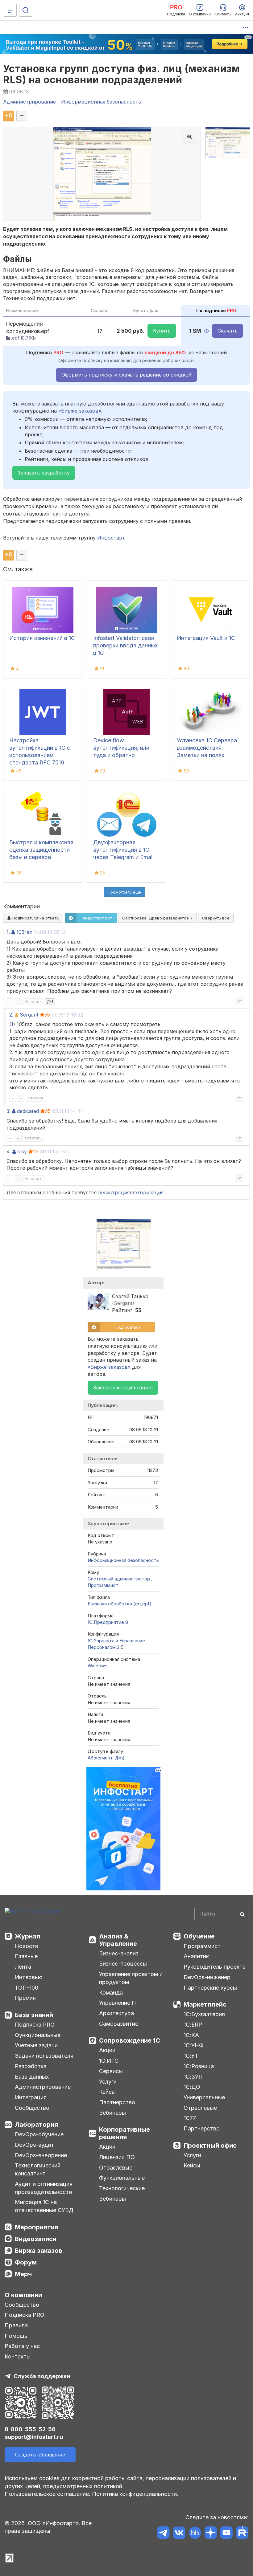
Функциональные (38, 2035)
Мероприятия (37, 2227)
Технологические (122, 2188)
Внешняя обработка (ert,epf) (120, 1604)
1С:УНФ (193, 2045)
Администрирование (43, 2087)
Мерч (23, 2274)
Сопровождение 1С (130, 2040)
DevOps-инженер (207, 1977)
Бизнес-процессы (123, 1964)
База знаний (34, 2015)
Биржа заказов (39, 2251)
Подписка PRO (35, 2025)
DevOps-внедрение (41, 2155)
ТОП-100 (27, 1988)
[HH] (195, 2534)
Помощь (16, 2336)
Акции (107, 2050)
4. (9, 1151)
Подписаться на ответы (35, 918)
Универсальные (204, 2097)
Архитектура (116, 2013)
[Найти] (242, 1914)
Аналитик (196, 1956)
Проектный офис (210, 2146)
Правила (16, 2325)
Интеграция (31, 2097)
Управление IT (118, 2003)
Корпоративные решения (124, 2133)
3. (8, 1111)
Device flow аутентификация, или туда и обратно (121, 748)
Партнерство (117, 2102)
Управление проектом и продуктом (131, 1978)
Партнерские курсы (210, 1988)
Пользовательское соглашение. (48, 2494)
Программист (103, 1585)
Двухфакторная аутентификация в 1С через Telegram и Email (123, 850)
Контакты (18, 2356)
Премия (25, 1998)
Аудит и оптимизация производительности (44, 2188)
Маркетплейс (205, 2004)
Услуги (108, 2082)
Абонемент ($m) (106, 1758)
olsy (22, 1151)
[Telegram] (163, 2534)
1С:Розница (199, 2066)
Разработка (31, 2066)
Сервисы (111, 2071)
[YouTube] (226, 2534)
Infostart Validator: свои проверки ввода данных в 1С (125, 645)
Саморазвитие (119, 2024)
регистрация (114, 1192)
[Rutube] (242, 2534)
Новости (27, 1946)
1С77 (190, 2118)
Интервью (29, 1977)
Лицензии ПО (117, 2157)
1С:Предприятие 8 (108, 1622)
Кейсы (107, 2092)
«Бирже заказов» (80, 411)
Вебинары (112, 2113)
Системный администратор (119, 1579)
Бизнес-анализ (119, 1953)
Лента (23, 1967)
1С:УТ (191, 2056)
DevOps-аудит (34, 2145)
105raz (24, 932)
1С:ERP (193, 2025)
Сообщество (32, 2108)
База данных (32, 2077)
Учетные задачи (36, 2045)
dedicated (28, 1111)
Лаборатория (36, 2125)
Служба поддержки (42, 2376)
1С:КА (191, 2035)
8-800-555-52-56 (30, 2429)
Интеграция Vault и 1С (206, 638)
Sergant (29, 1015)
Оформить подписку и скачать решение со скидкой (126, 375)
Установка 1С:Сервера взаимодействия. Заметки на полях (207, 748)
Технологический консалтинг (38, 2169)
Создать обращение (40, 2455)
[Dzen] (211, 2534)
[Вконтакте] (179, 2534)
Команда (111, 1993)
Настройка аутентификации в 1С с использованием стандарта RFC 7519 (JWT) (40, 755)
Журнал (28, 1936)
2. (11, 1015)
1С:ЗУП (193, 2077)
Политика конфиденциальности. (135, 2494)
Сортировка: (156, 918)
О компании (23, 2295)
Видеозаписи (36, 2239)
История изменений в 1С (42, 638)
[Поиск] (26, 10)
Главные (26, 1956)
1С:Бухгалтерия (204, 2014)
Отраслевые (116, 2168)
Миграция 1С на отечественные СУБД (44, 2206)
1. (8, 932)
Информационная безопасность (123, 1560)
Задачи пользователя (44, 2056)
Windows (97, 1666)
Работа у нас (22, 2346)
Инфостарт (111, 538)
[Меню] (10, 10)
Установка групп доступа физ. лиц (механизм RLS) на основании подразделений (121, 74)
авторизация (147, 1192)
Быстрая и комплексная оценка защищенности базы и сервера (41, 850)
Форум (26, 2262)
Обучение (199, 1936)
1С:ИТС (109, 2061)
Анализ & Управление (118, 1940)
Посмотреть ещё (124, 892)
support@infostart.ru (34, 2437)
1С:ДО (192, 2087)
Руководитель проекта (215, 1967)
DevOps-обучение (39, 2134)
